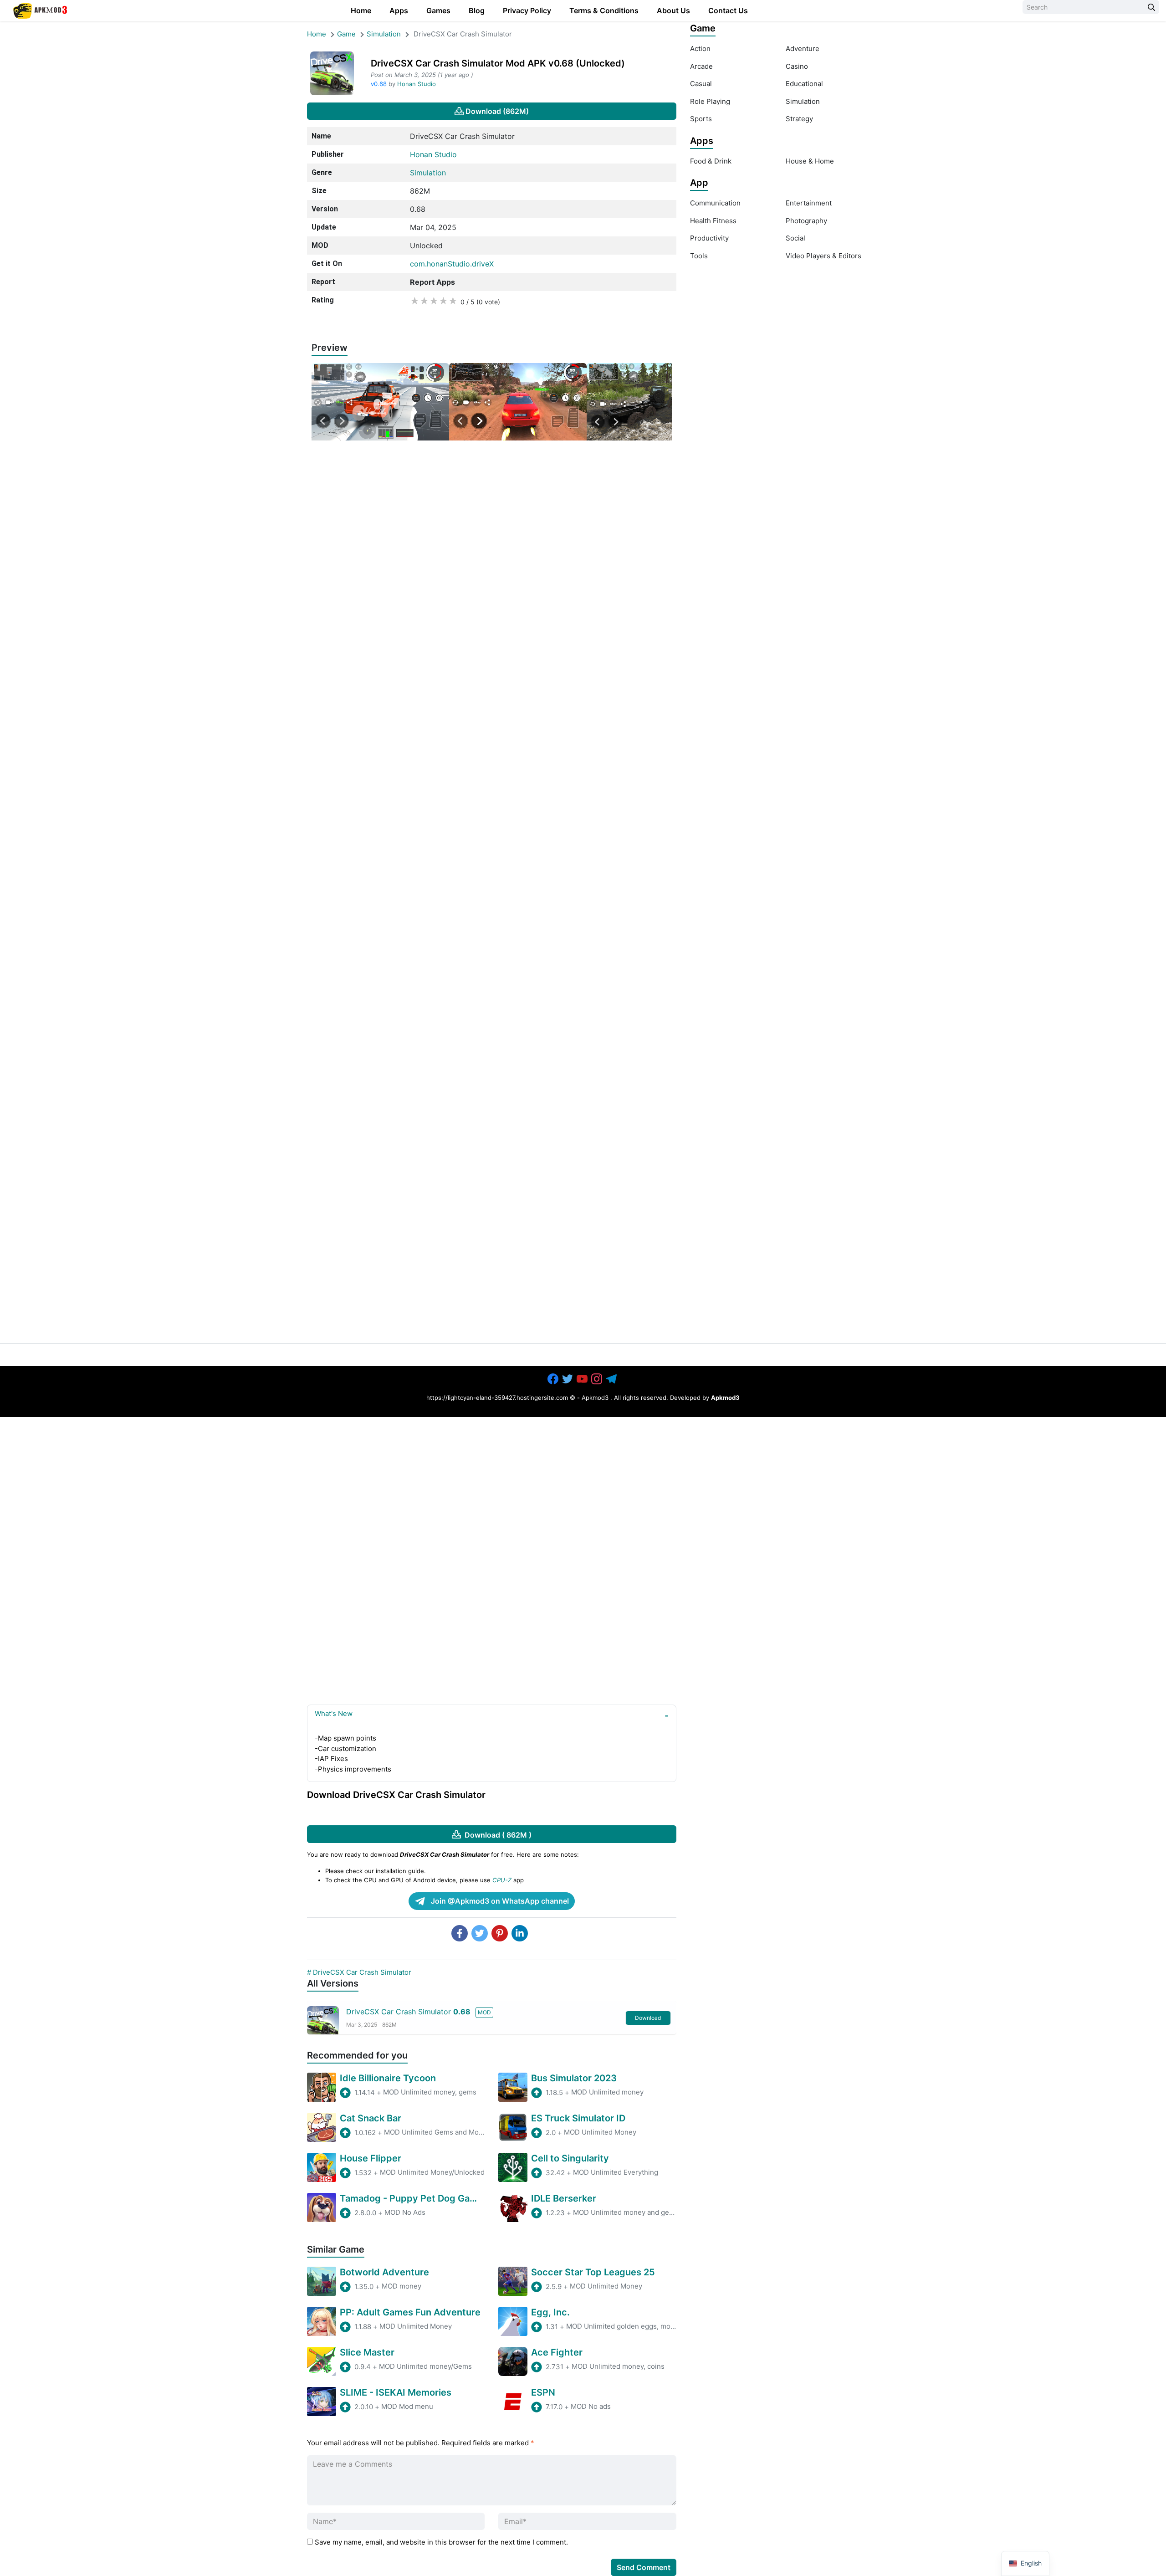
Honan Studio (417, 84)
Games (438, 10)
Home (361, 10)
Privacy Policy (527, 10)
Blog (477, 10)
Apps (399, 10)
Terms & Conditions (604, 10)
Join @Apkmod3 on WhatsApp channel (499, 1901)
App (699, 183)
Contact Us (728, 10)
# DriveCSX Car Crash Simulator (359, 1972)
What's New (334, 1713)
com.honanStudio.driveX (452, 264)
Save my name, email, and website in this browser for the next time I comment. (441, 2542)
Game (346, 34)
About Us (673, 10)
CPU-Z (502, 1880)
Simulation (384, 34)
